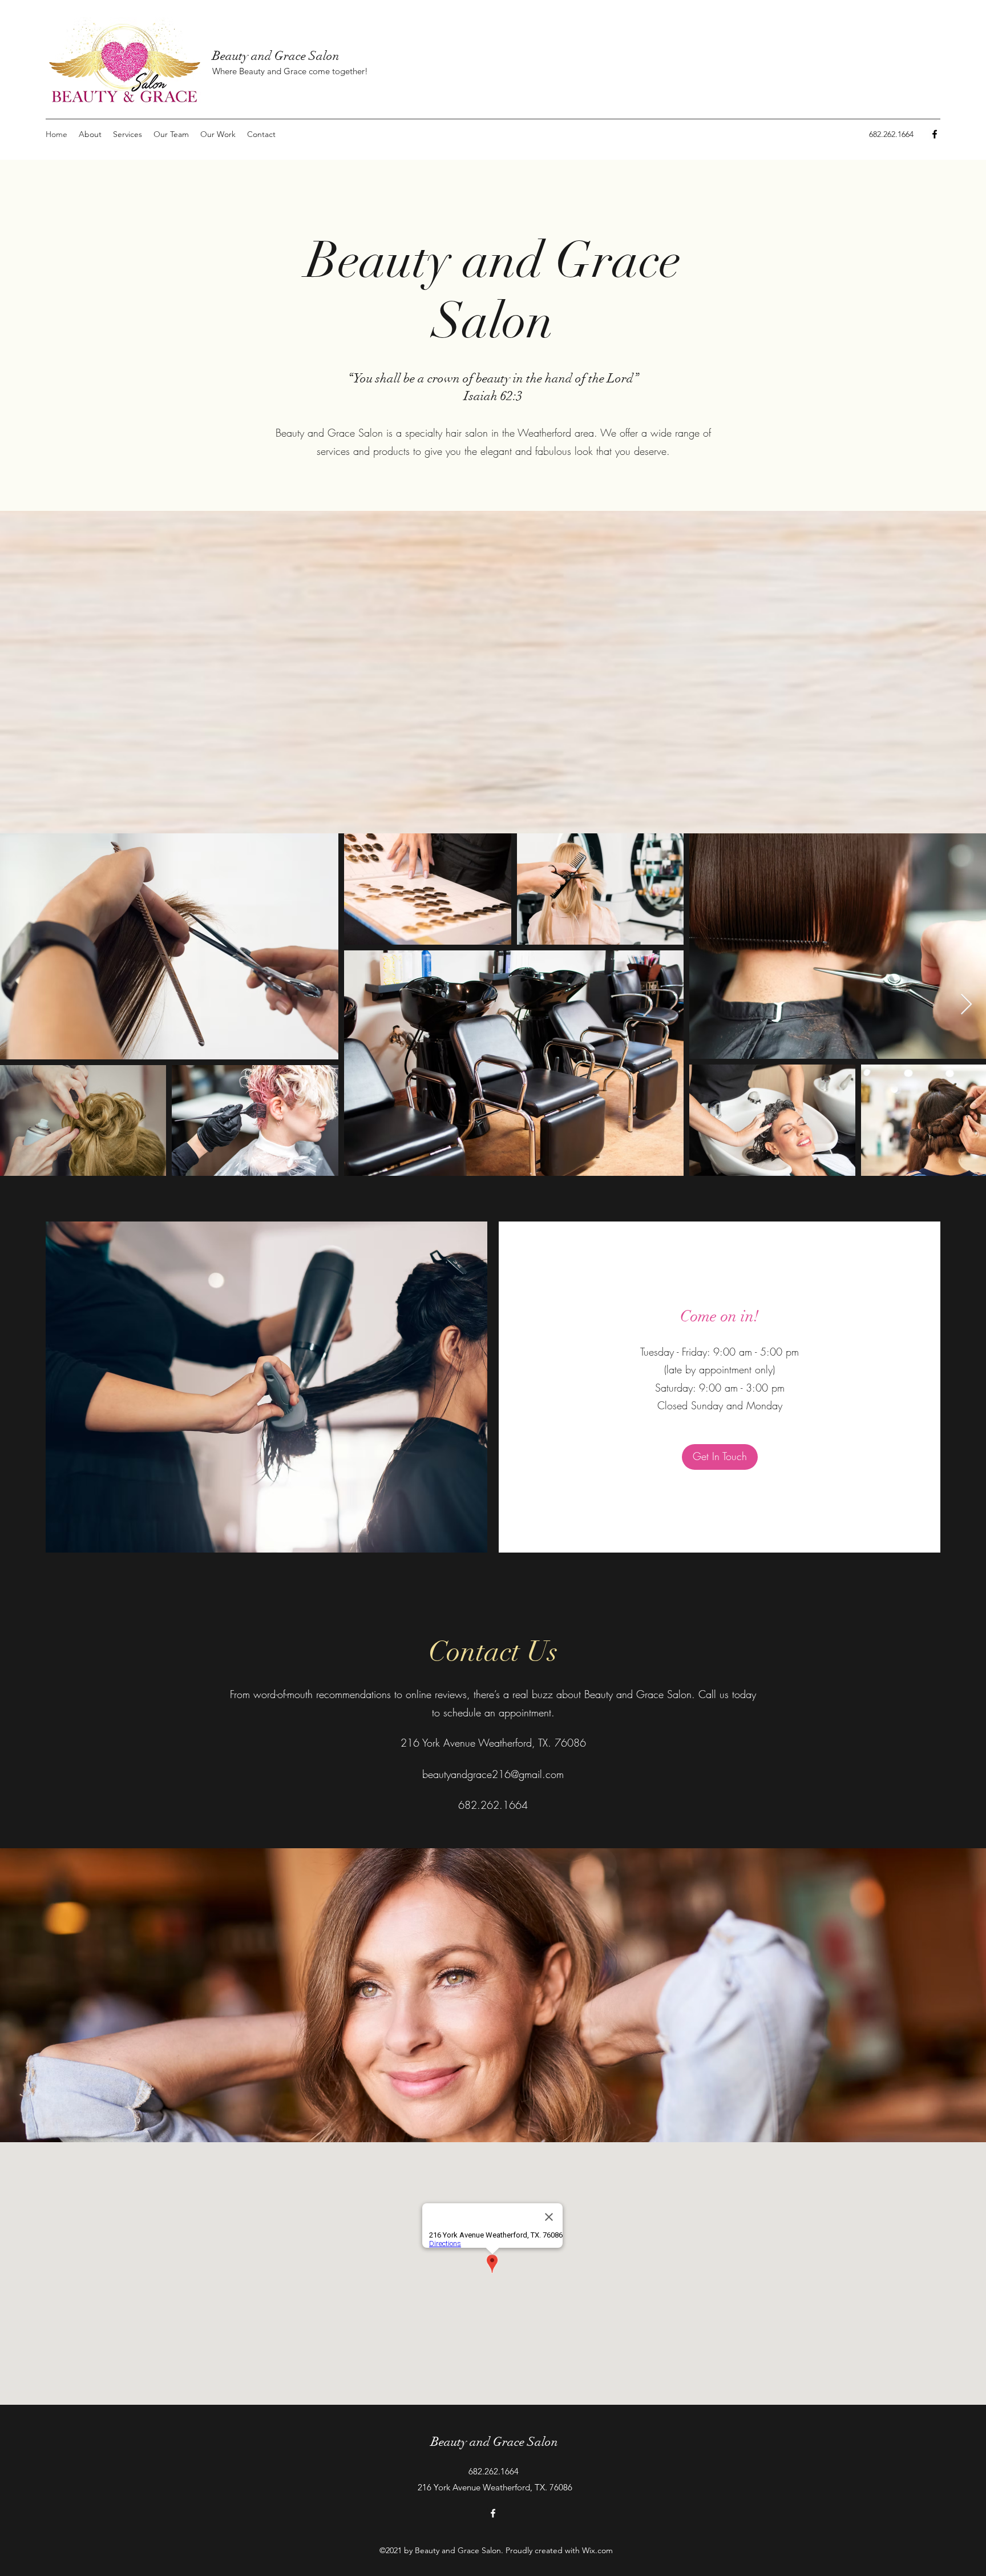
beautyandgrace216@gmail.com (493, 1774)
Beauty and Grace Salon (276, 56)
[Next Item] (966, 1005)
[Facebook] (935, 134)
